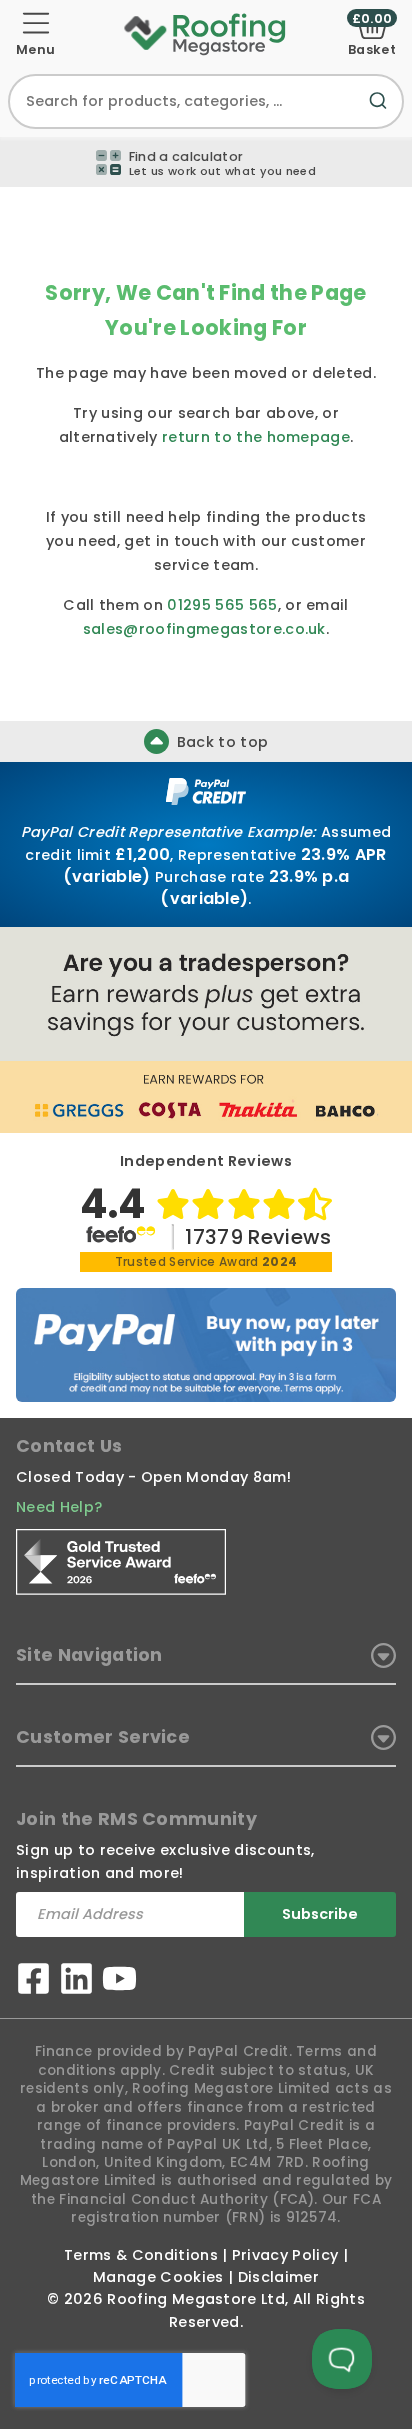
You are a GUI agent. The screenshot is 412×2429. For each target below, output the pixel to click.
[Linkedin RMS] (76, 1981)
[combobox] (206, 101)
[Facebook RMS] (33, 1981)
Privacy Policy (285, 2255)
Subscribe (320, 1914)
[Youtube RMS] (119, 1981)
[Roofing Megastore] (206, 33)
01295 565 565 (222, 605)
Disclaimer (278, 2277)
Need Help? (59, 1507)
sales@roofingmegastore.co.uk (204, 629)
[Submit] (382, 112)
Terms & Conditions (141, 2255)
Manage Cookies (158, 2277)
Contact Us (69, 1446)
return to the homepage (256, 437)
